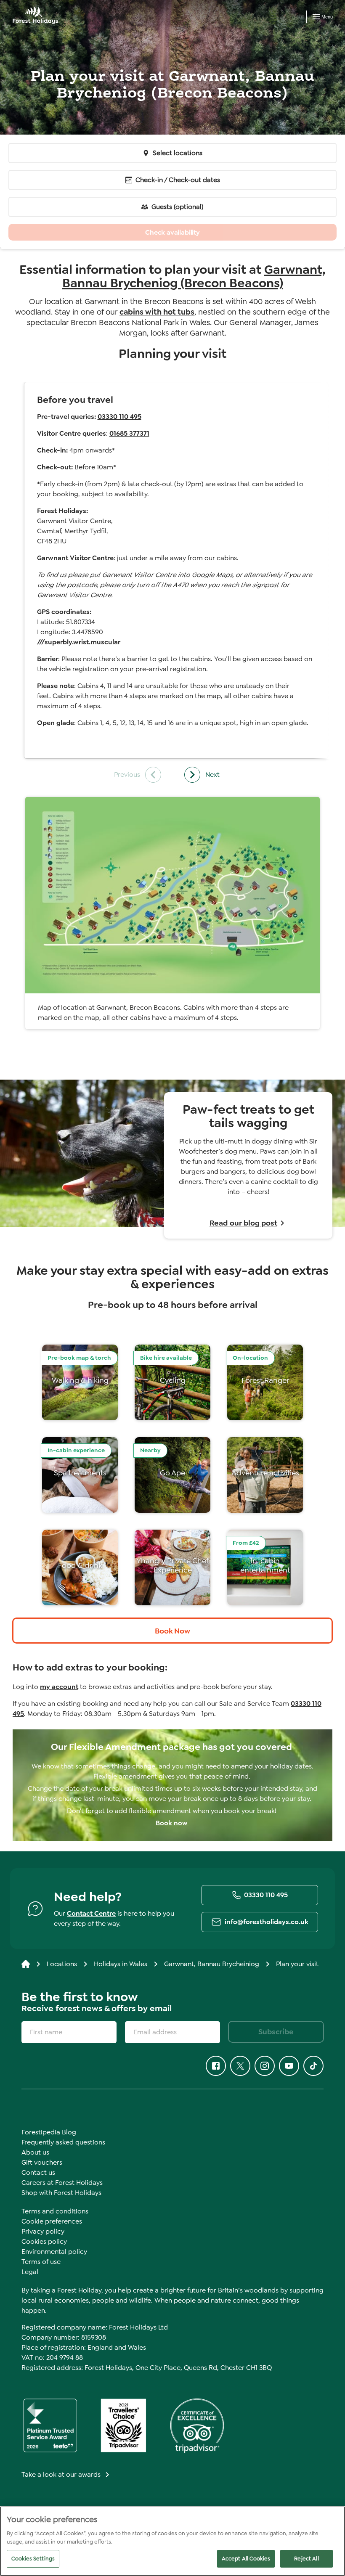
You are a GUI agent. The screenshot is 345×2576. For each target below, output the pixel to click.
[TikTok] (313, 2066)
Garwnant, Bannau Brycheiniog (212, 1964)
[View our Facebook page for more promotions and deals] (216, 2066)
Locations (62, 1964)
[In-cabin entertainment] (265, 1567)
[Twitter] (240, 2066)
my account (59, 1687)
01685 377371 (129, 433)
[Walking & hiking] (80, 1382)
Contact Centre (91, 1913)
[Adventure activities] (265, 1475)
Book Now (172, 1631)
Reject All (306, 2559)
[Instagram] (265, 2066)
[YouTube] (289, 2066)
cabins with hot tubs (157, 312)
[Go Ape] (172, 1475)
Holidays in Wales (121, 1964)
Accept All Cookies (246, 2559)
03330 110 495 (119, 417)
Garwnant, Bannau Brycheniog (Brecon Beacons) (194, 276)
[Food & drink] (80, 1567)
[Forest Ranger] (265, 1382)
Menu (327, 17)
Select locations (178, 153)
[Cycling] (172, 1382)
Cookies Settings (33, 2559)
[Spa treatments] (80, 1475)
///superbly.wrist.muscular (80, 642)
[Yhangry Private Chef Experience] (172, 1567)
